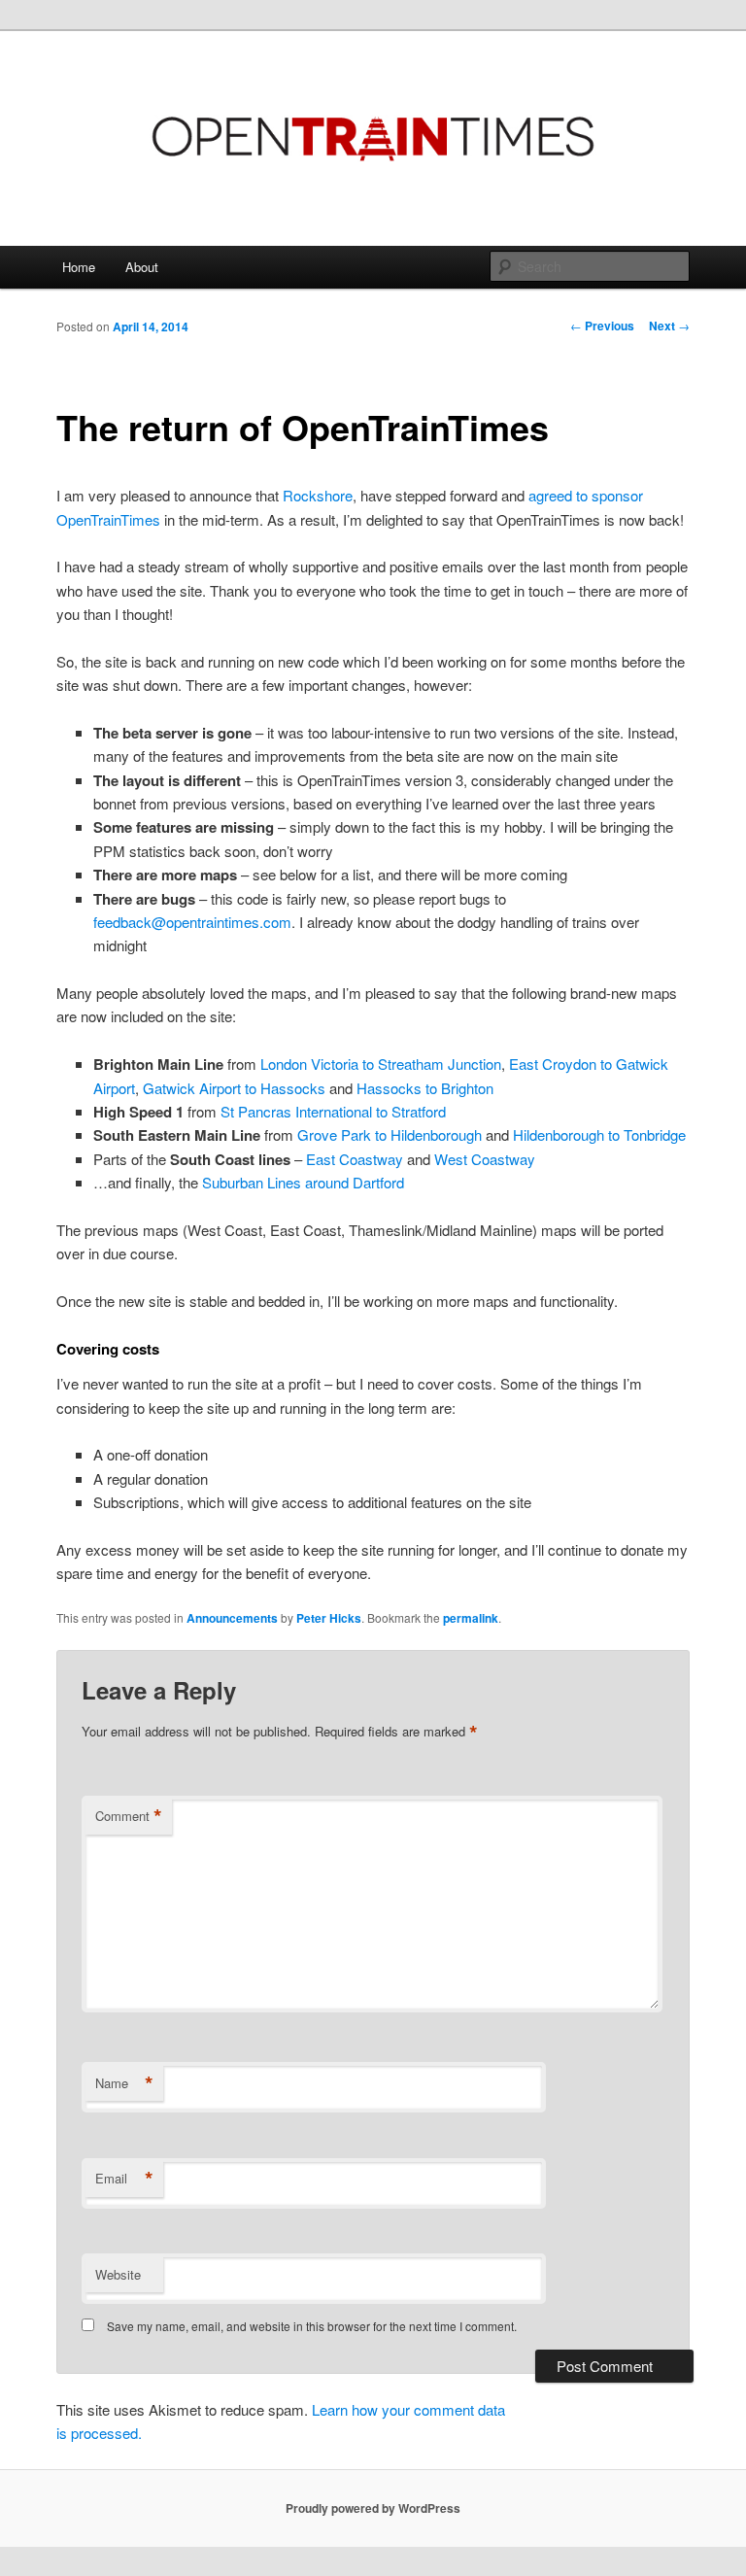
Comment (129, 1816)
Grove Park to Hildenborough (390, 1134)
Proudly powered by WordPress (373, 2508)
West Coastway (485, 1159)
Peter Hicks (329, 1618)
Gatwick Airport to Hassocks (234, 1088)
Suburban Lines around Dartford (303, 1182)
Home (79, 267)
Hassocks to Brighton (425, 1088)
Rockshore (318, 495)
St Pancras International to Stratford (333, 1111)
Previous (602, 326)
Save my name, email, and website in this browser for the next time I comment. (312, 2326)
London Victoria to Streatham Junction (381, 1064)
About (142, 267)
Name (124, 2083)
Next (669, 326)
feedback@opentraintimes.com (192, 922)
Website (118, 2274)
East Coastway (355, 1159)
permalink (471, 1618)
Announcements (232, 1618)
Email (124, 2179)
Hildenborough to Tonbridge (599, 1134)
